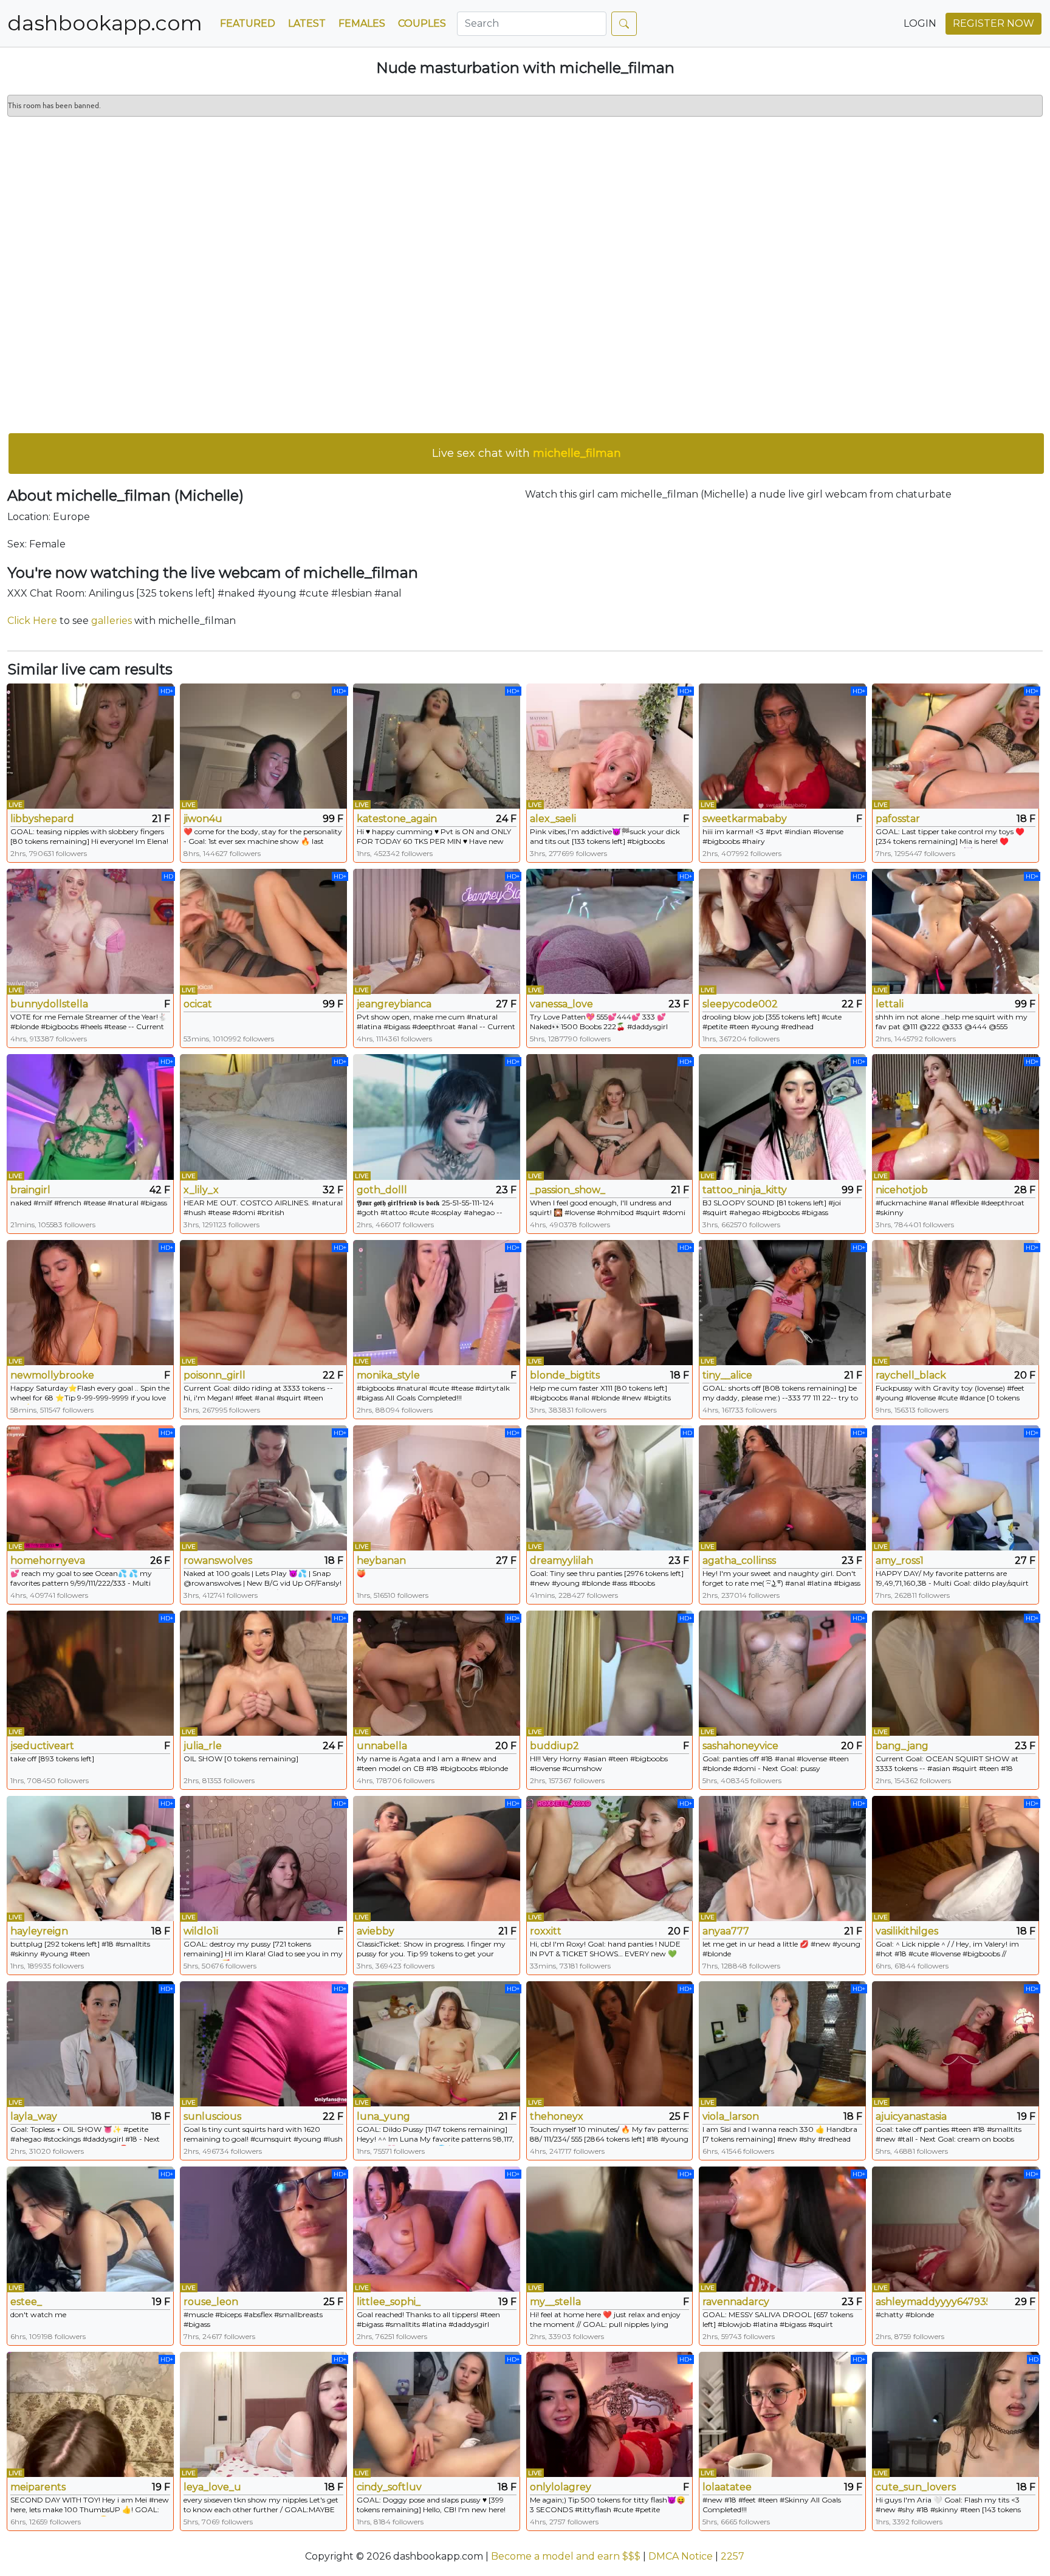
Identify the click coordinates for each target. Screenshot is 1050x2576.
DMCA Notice (681, 2556)
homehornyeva (48, 1560)
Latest (307, 23)
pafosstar (898, 819)
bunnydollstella (49, 1004)
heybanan (381, 1560)
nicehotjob (902, 1190)
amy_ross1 (900, 1560)
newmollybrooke (52, 1375)
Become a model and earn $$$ (566, 2556)
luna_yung (383, 2116)
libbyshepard (42, 819)
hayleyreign (39, 1931)
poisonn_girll (214, 1375)
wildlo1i (201, 1931)
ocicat (198, 1004)
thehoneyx (557, 2116)
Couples (422, 23)
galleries (112, 621)
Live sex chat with (527, 453)
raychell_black (911, 1375)
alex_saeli (553, 819)
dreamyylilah (561, 1560)
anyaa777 (726, 1931)
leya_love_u (212, 2487)
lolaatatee (727, 2487)
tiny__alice (727, 1375)
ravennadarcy (736, 2302)
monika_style (388, 1375)
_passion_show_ (568, 1190)
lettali (890, 1004)
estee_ (26, 2302)
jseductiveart (42, 1746)
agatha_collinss (739, 1560)
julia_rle (203, 1746)
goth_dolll (382, 1190)
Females (362, 23)
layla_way (34, 2116)
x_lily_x (201, 1190)
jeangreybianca (394, 1004)
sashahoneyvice (740, 1746)
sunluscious (212, 2116)
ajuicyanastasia (911, 2116)
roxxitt (546, 1931)
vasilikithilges (907, 1931)
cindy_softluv (389, 2487)
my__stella (555, 2302)
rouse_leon (211, 2302)
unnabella (382, 1746)
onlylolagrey (561, 2487)
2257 (733, 2556)
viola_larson (731, 2116)
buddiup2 (554, 1746)
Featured (248, 23)
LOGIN (920, 23)
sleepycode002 (740, 1004)
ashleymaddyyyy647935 (932, 2302)
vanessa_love (561, 1004)
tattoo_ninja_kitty (745, 1190)
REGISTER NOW (993, 23)
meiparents (38, 2487)
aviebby (376, 1931)
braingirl (30, 1190)
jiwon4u (203, 819)
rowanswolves (218, 1560)
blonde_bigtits (565, 1375)
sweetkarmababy (745, 819)
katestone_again (397, 819)
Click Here (32, 621)
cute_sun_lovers (916, 2487)
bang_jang (902, 1746)
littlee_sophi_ (389, 2302)
